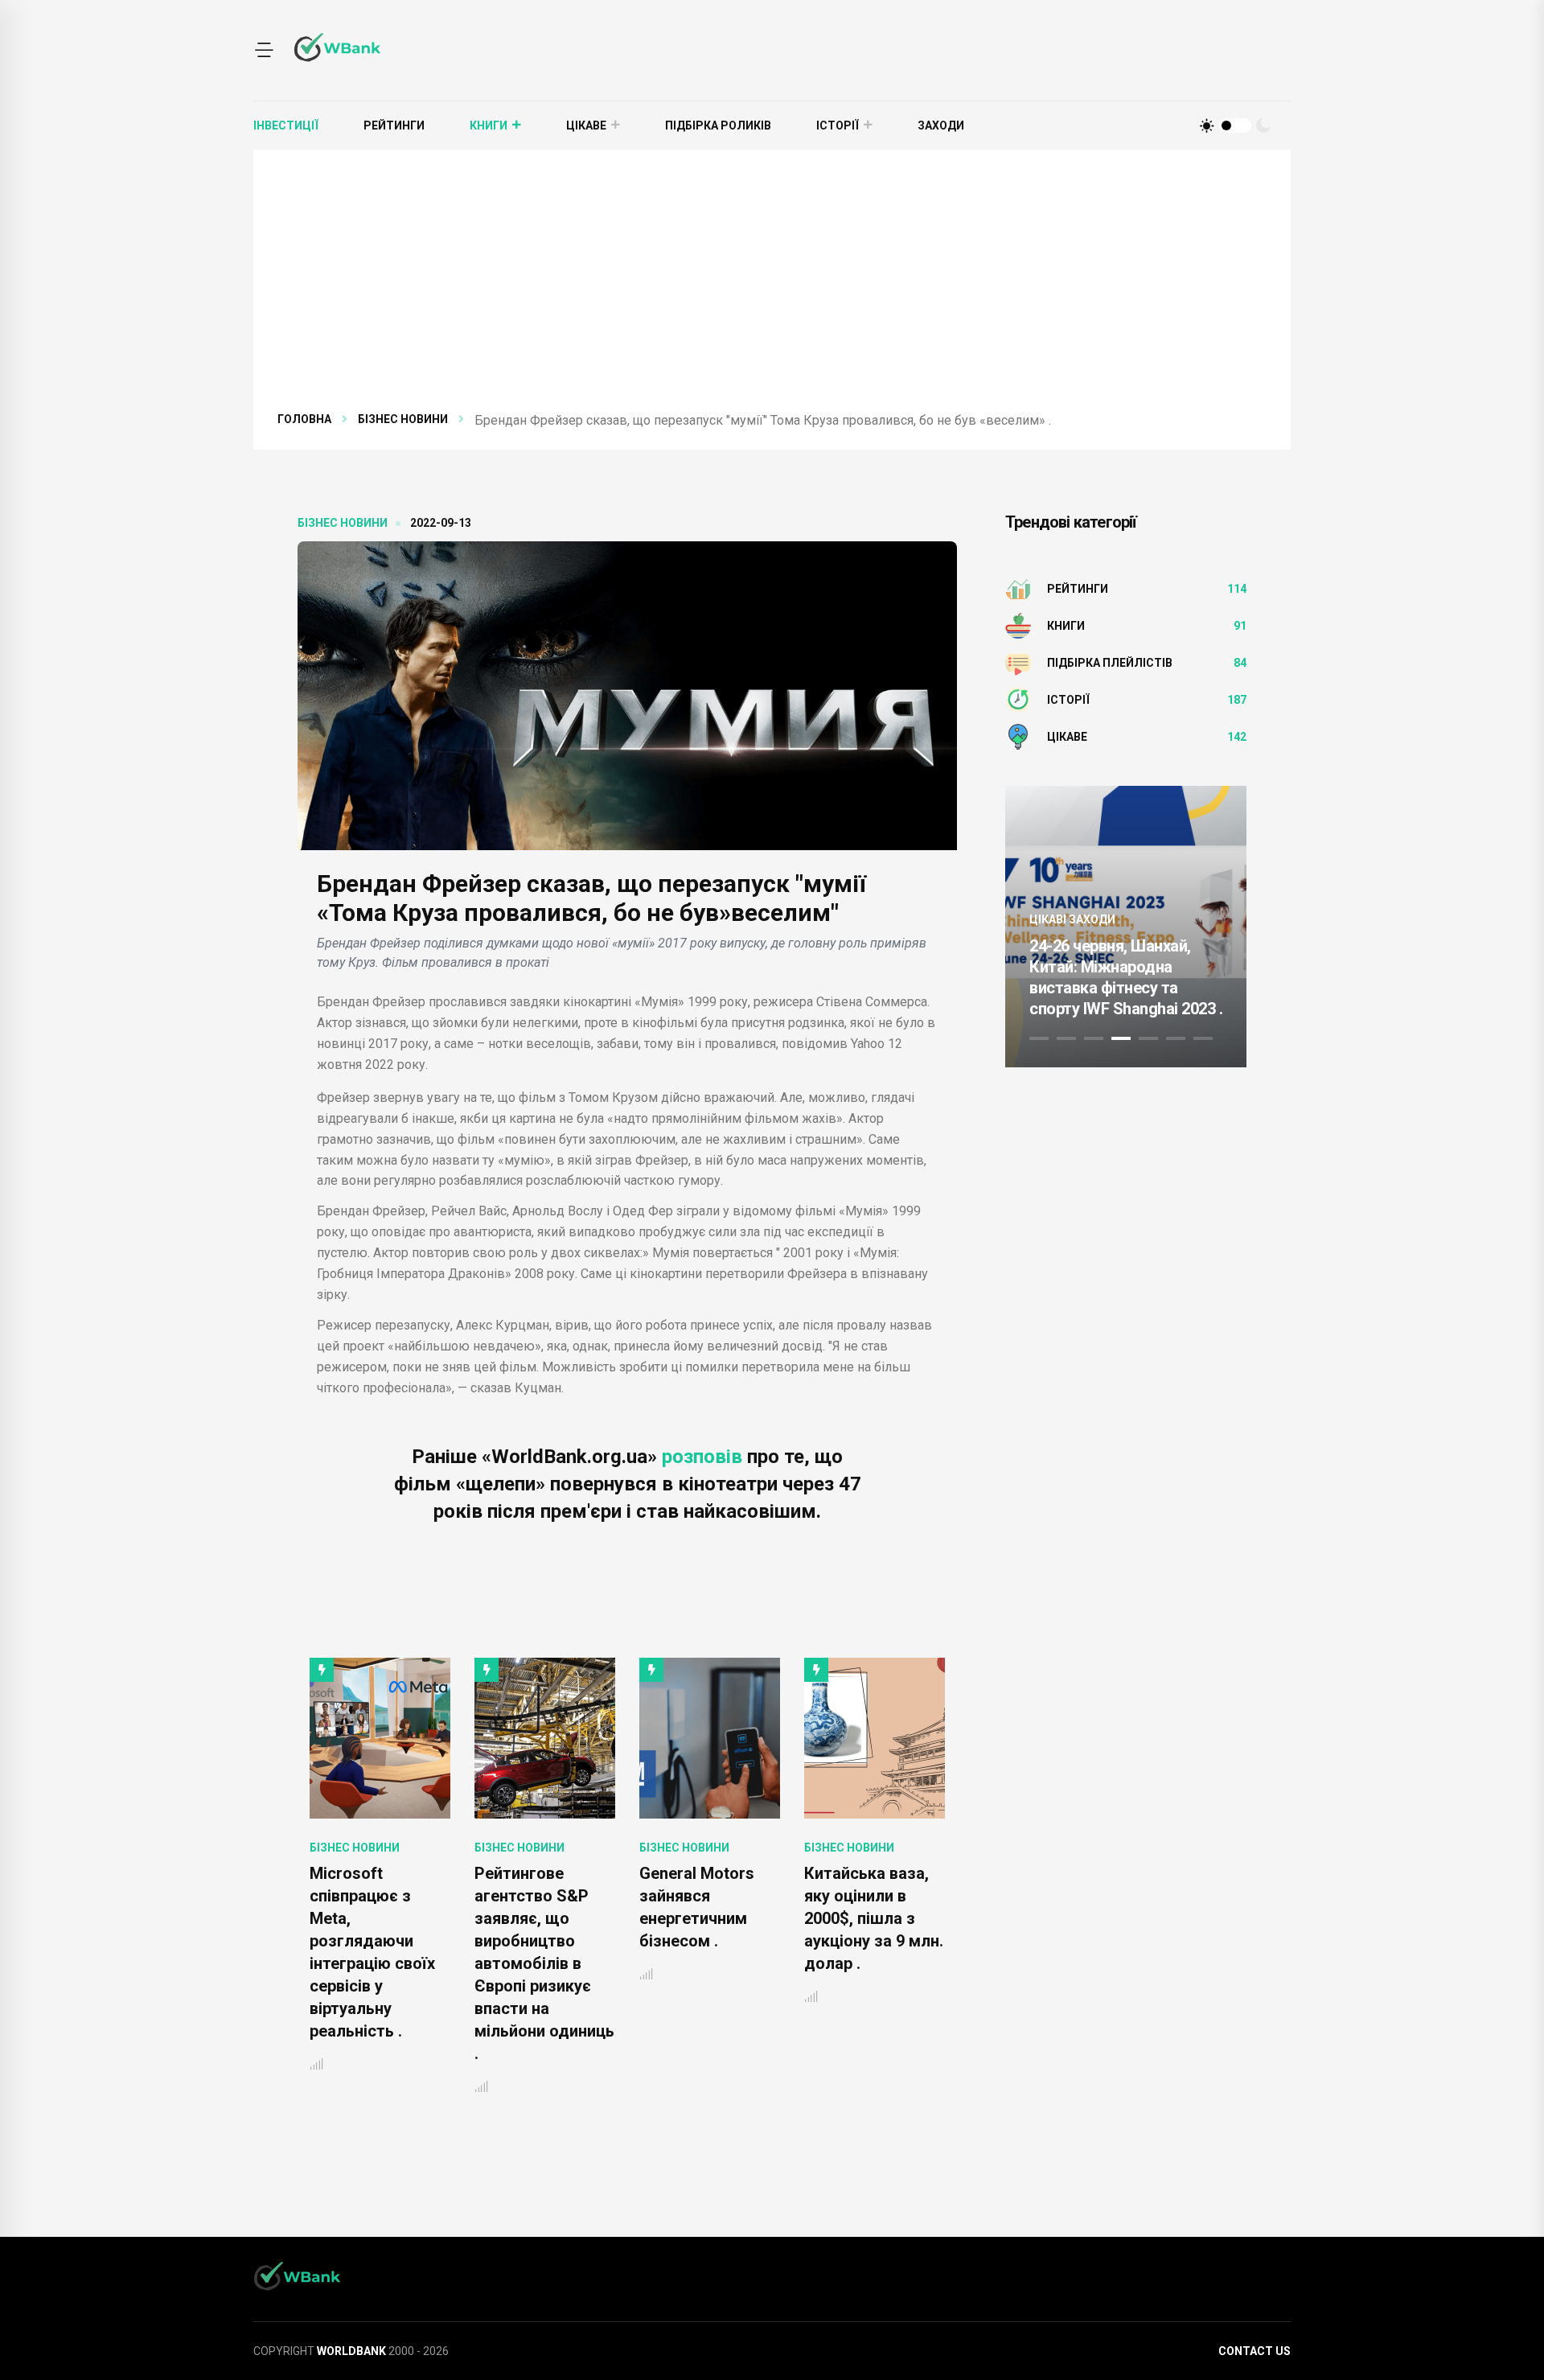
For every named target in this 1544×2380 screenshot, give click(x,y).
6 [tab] (1176, 1038)
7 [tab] (1203, 1038)
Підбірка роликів (718, 125)
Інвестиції (286, 125)
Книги (489, 125)
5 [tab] (1148, 1038)
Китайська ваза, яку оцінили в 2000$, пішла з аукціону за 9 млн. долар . (709, 1918)
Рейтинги (394, 125)
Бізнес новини (403, 419)
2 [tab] (1066, 1038)
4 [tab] (1121, 1038)
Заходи (941, 125)
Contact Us (1254, 2351)
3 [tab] (1094, 1038)
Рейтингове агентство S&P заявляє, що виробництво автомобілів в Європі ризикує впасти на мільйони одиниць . (380, 1963)
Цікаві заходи (1182, 878)
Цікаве (586, 125)
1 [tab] (1039, 1038)
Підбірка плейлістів (1110, 663)
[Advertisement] (772, 290)
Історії (838, 125)
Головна (304, 419)
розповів (702, 1457)
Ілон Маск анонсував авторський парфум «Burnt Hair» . (860, 1918)
